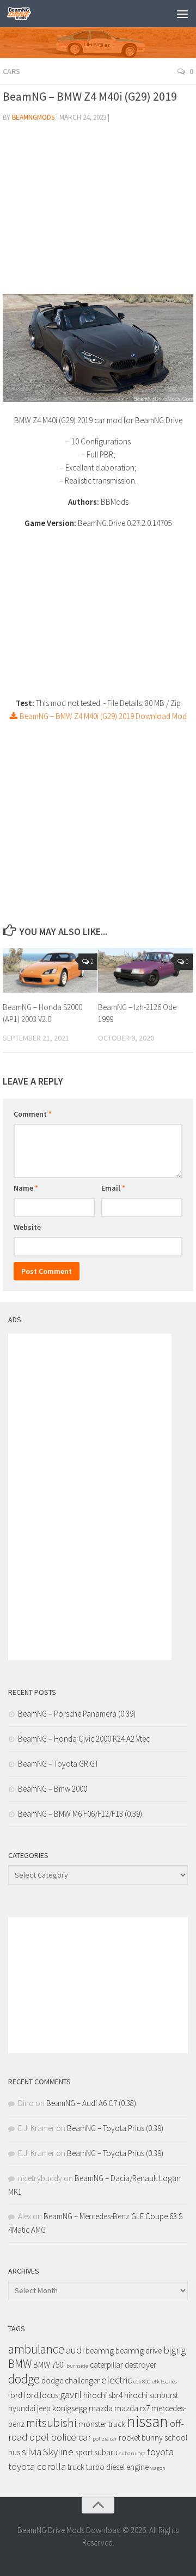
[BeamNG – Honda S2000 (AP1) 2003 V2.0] (50, 970)
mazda (101, 2408)
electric (117, 2380)
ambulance (36, 2349)
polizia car (105, 2439)
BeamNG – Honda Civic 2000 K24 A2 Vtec (84, 1739)
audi (75, 2350)
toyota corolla (37, 2466)
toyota (160, 2452)
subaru (106, 2452)
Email (113, 1188)
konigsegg (70, 2408)
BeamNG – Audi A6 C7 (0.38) (91, 2103)
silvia (32, 2452)
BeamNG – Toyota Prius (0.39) (115, 2128)
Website (27, 1227)
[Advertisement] (98, 213)
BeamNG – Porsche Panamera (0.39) (77, 1714)
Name (26, 1188)
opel (39, 2437)
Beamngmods (33, 117)
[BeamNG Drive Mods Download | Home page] (23, 14)
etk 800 (142, 2382)
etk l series (164, 2382)
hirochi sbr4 (103, 2395)
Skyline (58, 2452)
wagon (158, 2468)
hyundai (22, 2408)
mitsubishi (51, 2423)
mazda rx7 (132, 2408)
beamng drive (139, 2351)
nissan (148, 2421)
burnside (77, 2366)
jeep (44, 2408)
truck (76, 2467)
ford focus (41, 2395)
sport (84, 2452)
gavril (71, 2395)
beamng (100, 2351)
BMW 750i (49, 2365)
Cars (11, 71)
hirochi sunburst (151, 2395)
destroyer (140, 2365)
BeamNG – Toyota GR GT (58, 1764)
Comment (33, 1114)
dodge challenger (71, 2380)
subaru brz (132, 2453)
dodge (24, 2379)
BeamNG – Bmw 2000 (53, 1789)
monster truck (102, 2424)
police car (71, 2437)
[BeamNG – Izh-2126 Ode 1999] (145, 970)
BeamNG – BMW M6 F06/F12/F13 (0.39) (80, 1814)
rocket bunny (141, 2438)
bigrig (174, 2350)
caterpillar (106, 2365)
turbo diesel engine (117, 2467)
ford (15, 2395)
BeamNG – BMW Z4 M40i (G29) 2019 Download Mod (102, 716)
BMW (20, 2364)
